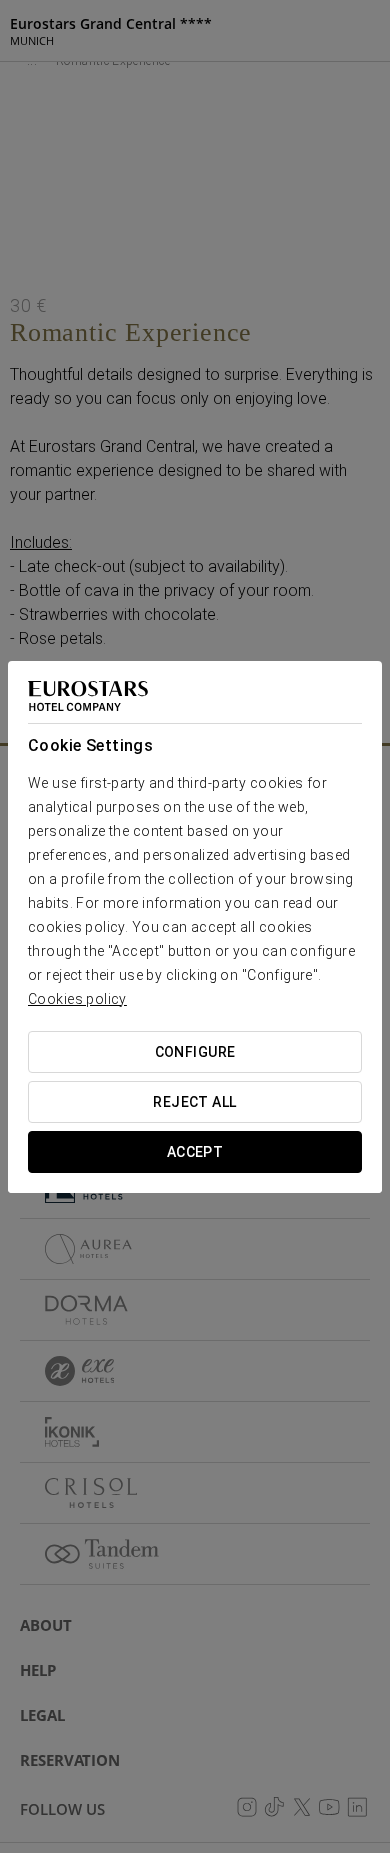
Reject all (194, 1102)
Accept (195, 1152)
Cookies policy (77, 999)
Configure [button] (195, 1052)
